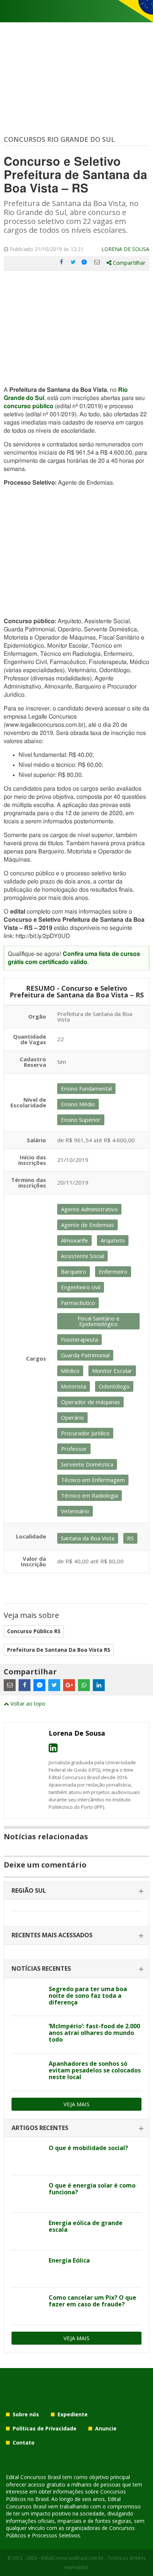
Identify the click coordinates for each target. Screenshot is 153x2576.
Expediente (73, 2414)
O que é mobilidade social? (88, 2148)
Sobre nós (26, 2414)
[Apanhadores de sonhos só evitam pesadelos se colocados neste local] (27, 2072)
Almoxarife (74, 1240)
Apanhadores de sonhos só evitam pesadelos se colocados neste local (95, 2070)
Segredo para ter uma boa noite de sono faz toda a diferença (88, 1996)
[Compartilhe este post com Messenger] (85, 262)
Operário (72, 1417)
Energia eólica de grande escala (86, 2226)
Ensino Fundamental (86, 1088)
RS (130, 1538)
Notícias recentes (41, 1968)
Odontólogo (114, 1386)
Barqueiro (74, 1271)
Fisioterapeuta (79, 1339)
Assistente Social (82, 1256)
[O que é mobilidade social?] (27, 2156)
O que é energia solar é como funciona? (92, 2189)
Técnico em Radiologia (89, 1495)
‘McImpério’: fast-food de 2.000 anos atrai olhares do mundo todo (94, 2033)
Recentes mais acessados (52, 1935)
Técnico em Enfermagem (93, 1480)
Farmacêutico (78, 1303)
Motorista (74, 1386)
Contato (24, 2443)
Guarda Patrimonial (85, 1355)
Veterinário (75, 1511)
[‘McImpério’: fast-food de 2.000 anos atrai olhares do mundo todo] (27, 2035)
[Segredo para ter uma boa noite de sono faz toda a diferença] (27, 1997)
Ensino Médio (78, 1104)
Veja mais (76, 2104)
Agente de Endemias (87, 1225)
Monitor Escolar (112, 1371)
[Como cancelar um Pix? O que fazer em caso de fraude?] (27, 2306)
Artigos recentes (40, 2128)
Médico (70, 1371)
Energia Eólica (69, 2260)
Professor (74, 1449)
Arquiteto (113, 1240)
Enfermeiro (113, 1271)
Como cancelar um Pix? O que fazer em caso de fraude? (92, 2301)
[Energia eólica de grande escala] (27, 2231)
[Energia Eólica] (27, 2269)
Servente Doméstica (87, 1464)
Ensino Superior (81, 1120)
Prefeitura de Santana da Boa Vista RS (59, 1650)
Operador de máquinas (90, 1402)
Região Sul (29, 1891)
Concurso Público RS (34, 1631)
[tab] (76, 1891)
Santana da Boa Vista (88, 1538)
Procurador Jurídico (85, 1433)
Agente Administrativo (89, 1209)
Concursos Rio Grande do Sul (59, 139)
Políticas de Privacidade (45, 2428)
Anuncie (106, 2428)
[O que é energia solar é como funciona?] (27, 2194)
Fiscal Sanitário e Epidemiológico (99, 1321)
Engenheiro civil (81, 1287)
